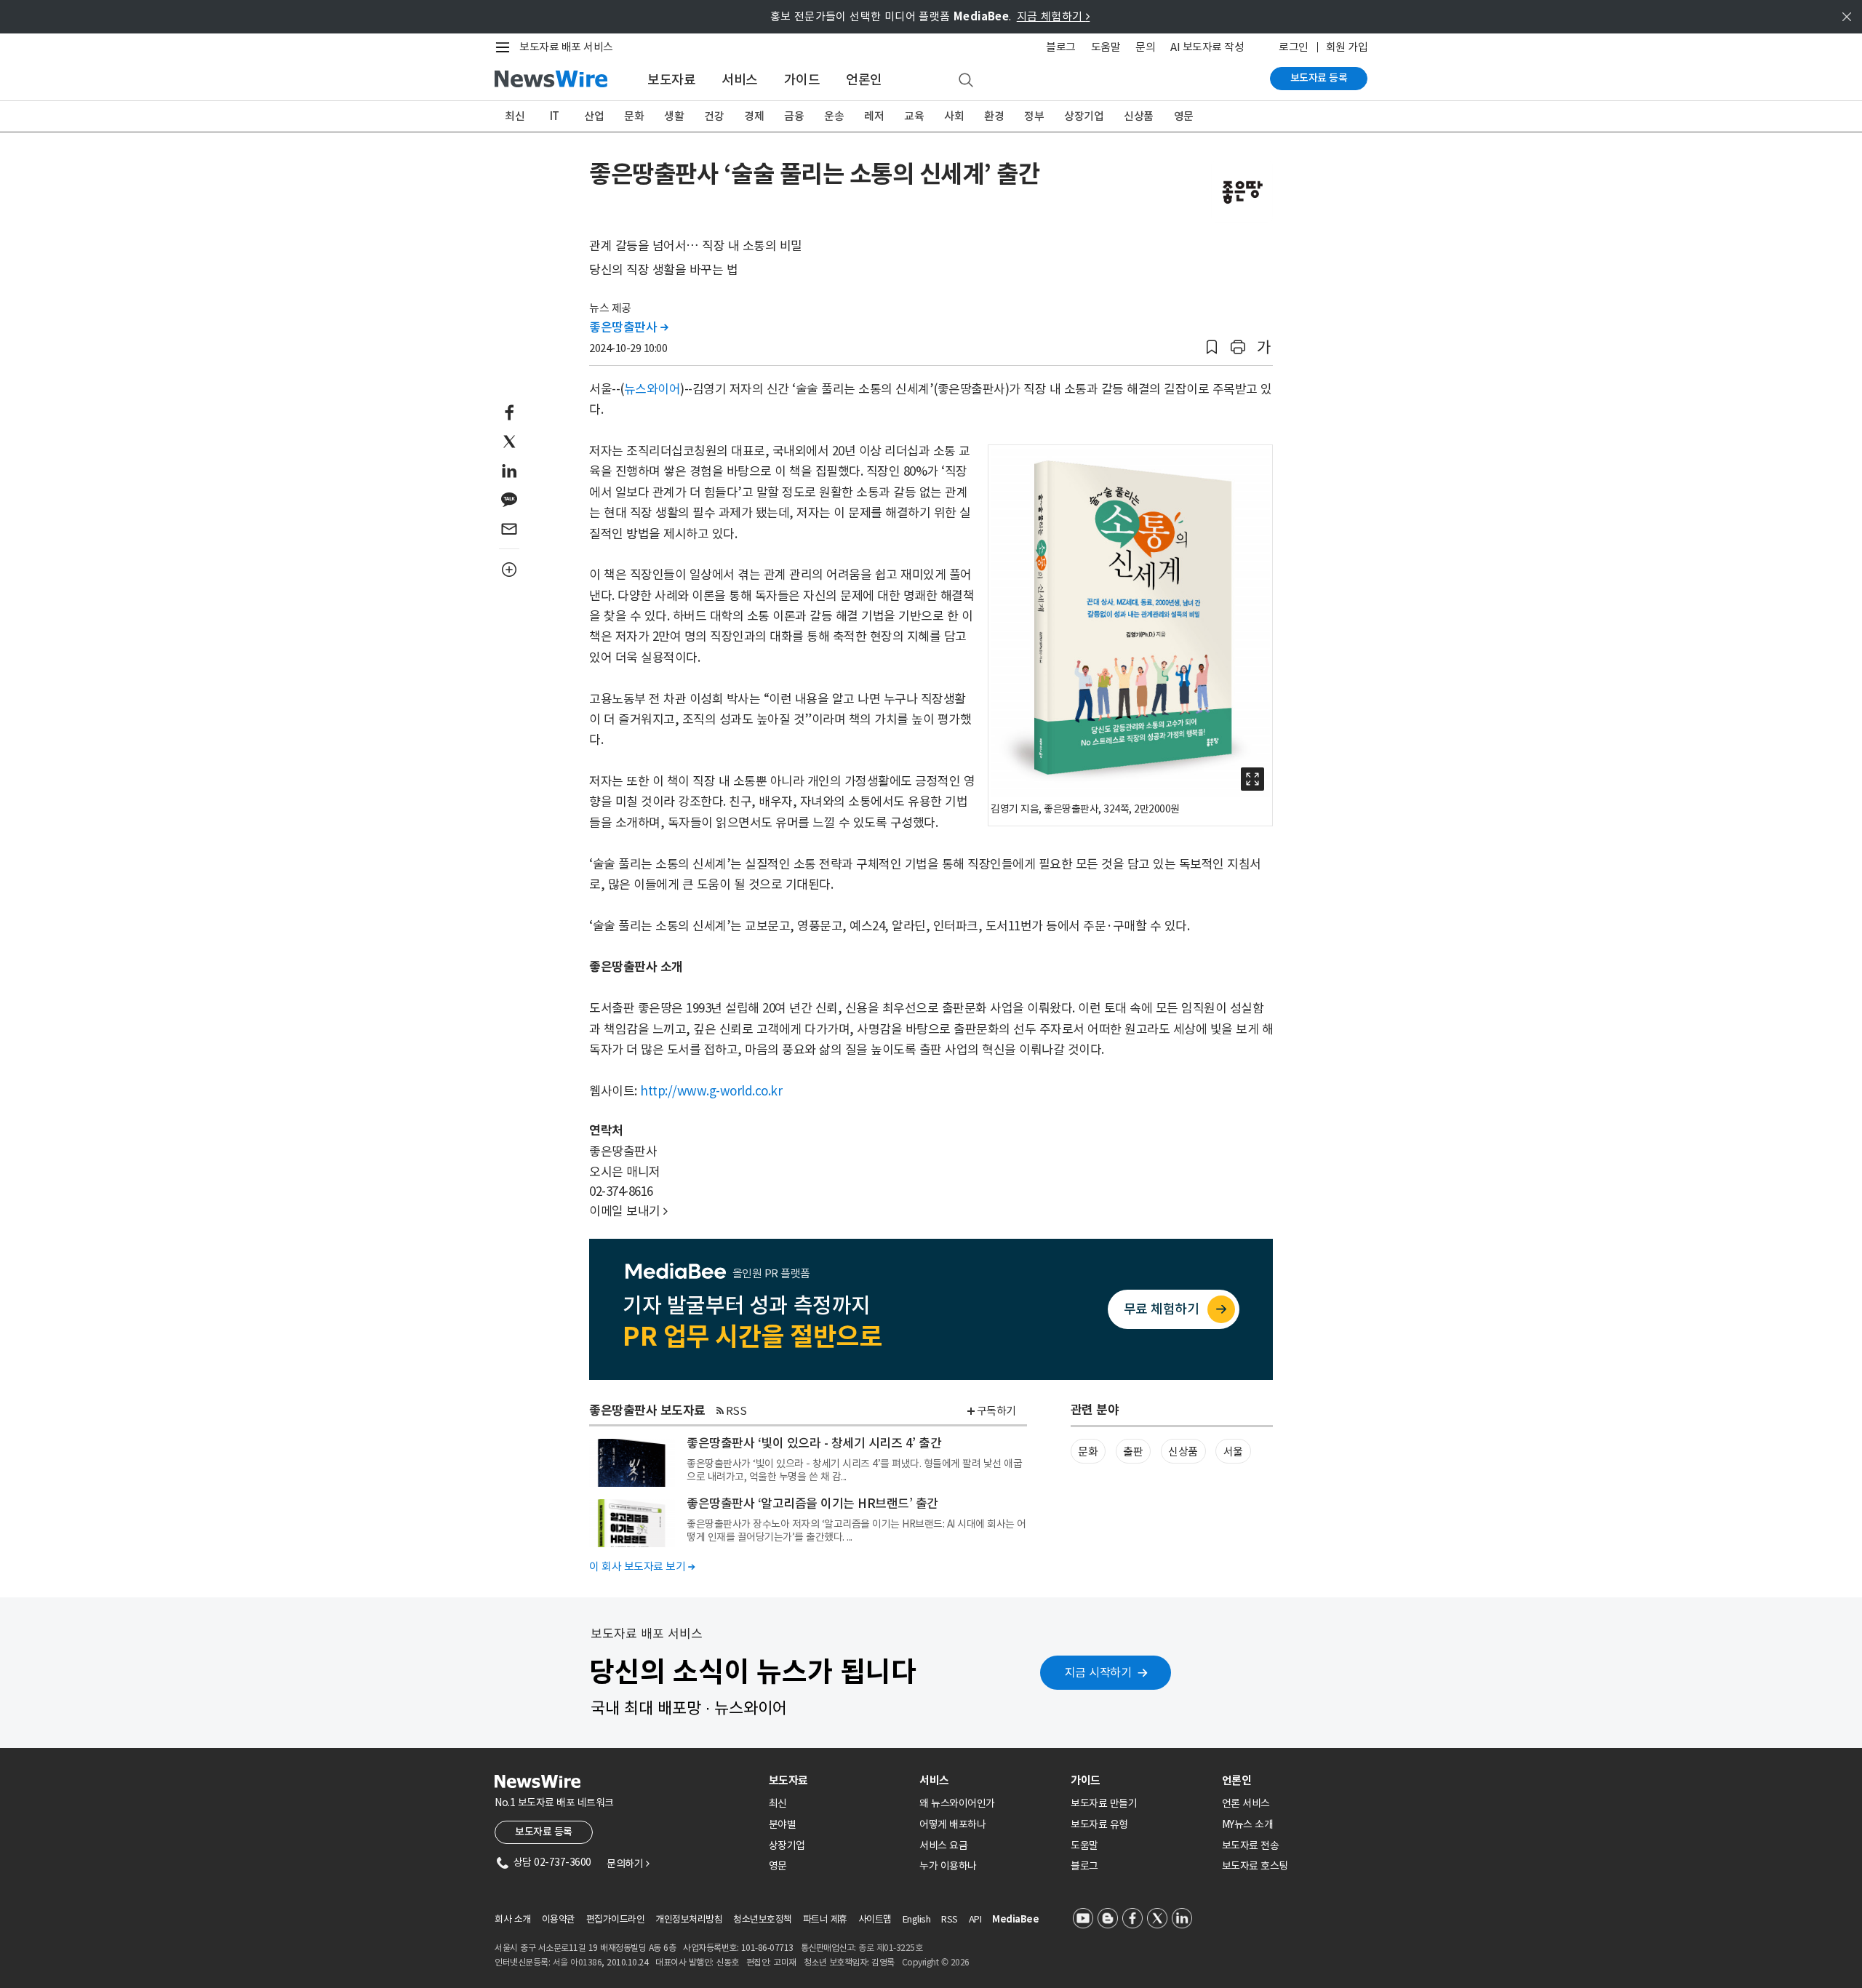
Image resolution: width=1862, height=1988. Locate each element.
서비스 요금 (943, 1845)
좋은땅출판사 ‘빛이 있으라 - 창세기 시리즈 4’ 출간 (814, 1443)
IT (555, 116)
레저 (874, 116)
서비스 (740, 80)
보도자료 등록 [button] (544, 1832)
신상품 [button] (1183, 1452)
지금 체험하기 (1054, 16)
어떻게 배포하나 (952, 1824)
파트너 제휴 (825, 1919)
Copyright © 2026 (936, 1962)
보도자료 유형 (1099, 1824)
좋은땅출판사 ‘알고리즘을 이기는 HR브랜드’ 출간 (812, 1504)
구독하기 (996, 1411)
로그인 (1294, 47)
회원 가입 (1347, 47)
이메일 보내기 (628, 1211)
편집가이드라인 (616, 1919)
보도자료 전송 (1251, 1845)
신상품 (1139, 116)
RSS (736, 1411)
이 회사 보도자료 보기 (642, 1566)
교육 (914, 116)
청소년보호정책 (763, 1919)
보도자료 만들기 (1104, 1803)
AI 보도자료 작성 (1207, 47)
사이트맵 (875, 1919)
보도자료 (671, 80)
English (917, 1919)
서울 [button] (1233, 1452)
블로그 (1061, 47)
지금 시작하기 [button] (1098, 1672)
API (975, 1919)
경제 (754, 116)
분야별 (783, 1824)
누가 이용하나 (948, 1866)
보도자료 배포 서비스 (566, 47)
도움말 (1106, 47)
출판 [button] (1133, 1452)
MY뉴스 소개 (1248, 1824)
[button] (1212, 347)
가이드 (802, 80)
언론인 (864, 80)
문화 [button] (1088, 1452)
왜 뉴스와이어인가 (957, 1803)
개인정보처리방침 (689, 1919)
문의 (1145, 47)
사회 (954, 116)
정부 (1034, 116)
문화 (634, 116)
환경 (994, 116)
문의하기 (628, 1864)
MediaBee (1015, 1919)
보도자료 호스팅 (1255, 1866)
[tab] (839, 1780)
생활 (674, 116)
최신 (515, 116)
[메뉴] (506, 47)
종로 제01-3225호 (890, 1948)
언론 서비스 (1246, 1803)
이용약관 (559, 1919)
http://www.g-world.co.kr (711, 1091)
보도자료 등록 (1319, 78)
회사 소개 (513, 1919)
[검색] (966, 81)
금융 (794, 116)
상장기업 (1084, 116)
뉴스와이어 (652, 389)
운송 (834, 116)
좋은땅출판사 (628, 327)
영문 (1184, 116)
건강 (714, 116)
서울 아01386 (578, 1962)
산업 (594, 116)
